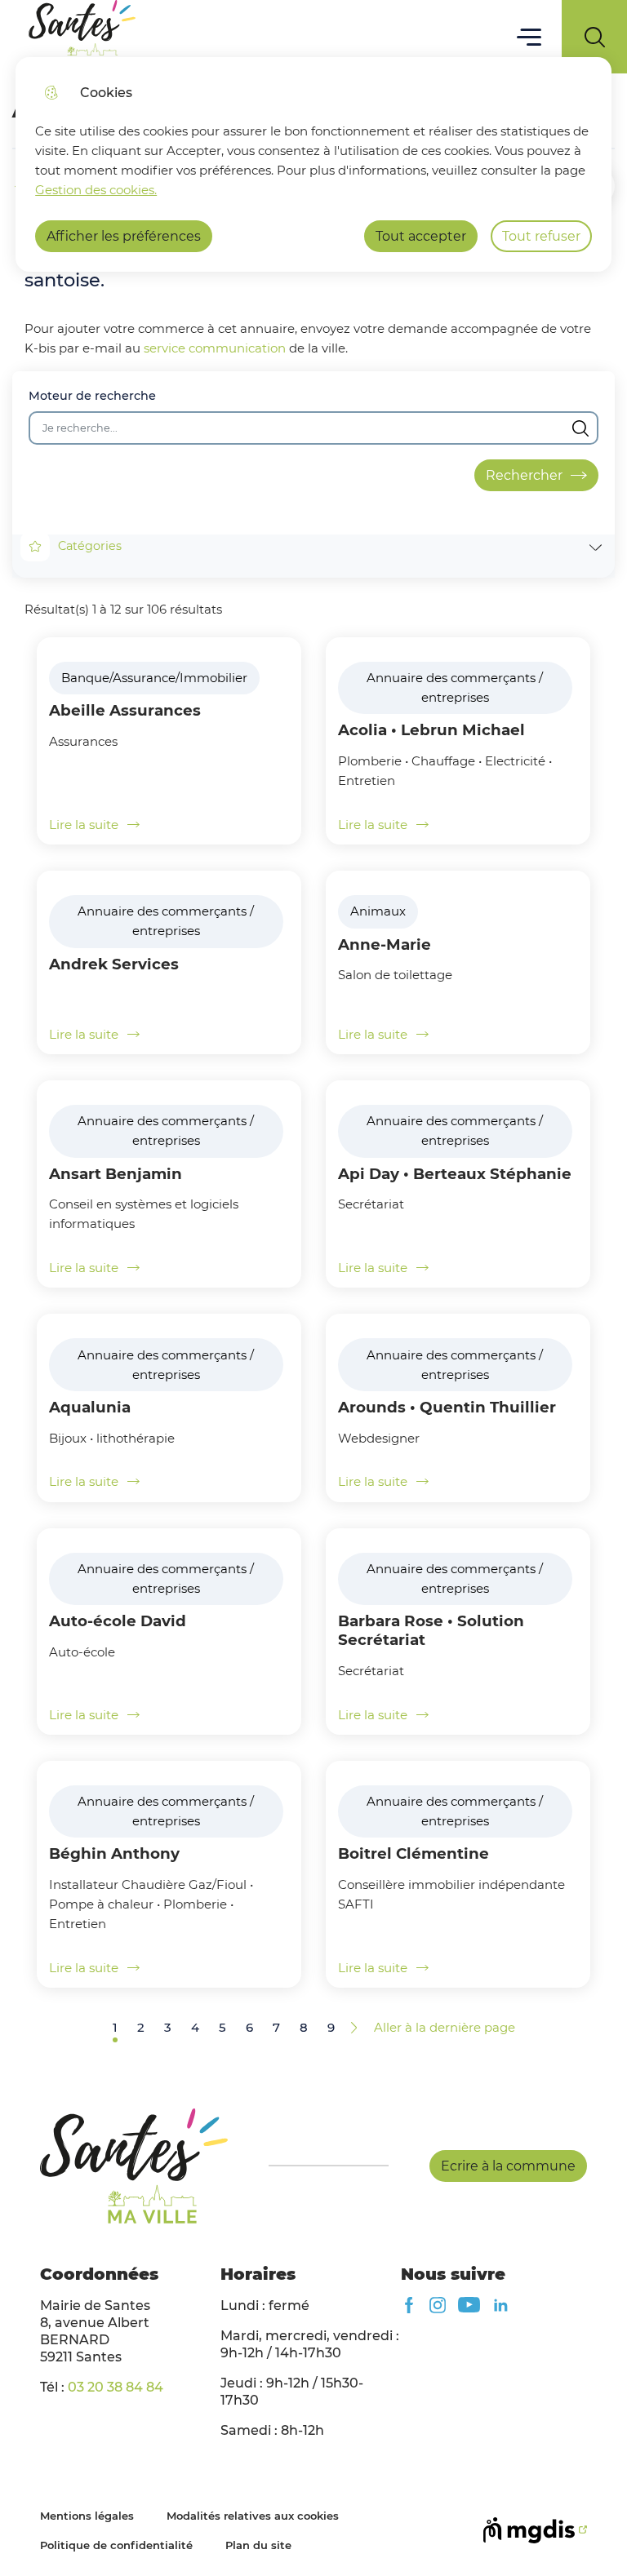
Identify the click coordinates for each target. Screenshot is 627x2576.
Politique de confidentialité (116, 2545)
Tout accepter (421, 236)
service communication (215, 348)
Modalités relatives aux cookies (253, 2516)
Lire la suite (84, 825)
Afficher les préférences (124, 236)
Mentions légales (87, 2516)
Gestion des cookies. (96, 190)
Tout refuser (541, 236)
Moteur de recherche (92, 396)
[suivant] (354, 2028)
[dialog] (313, 164)
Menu (529, 36)
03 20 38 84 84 (116, 2387)
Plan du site (258, 2545)
